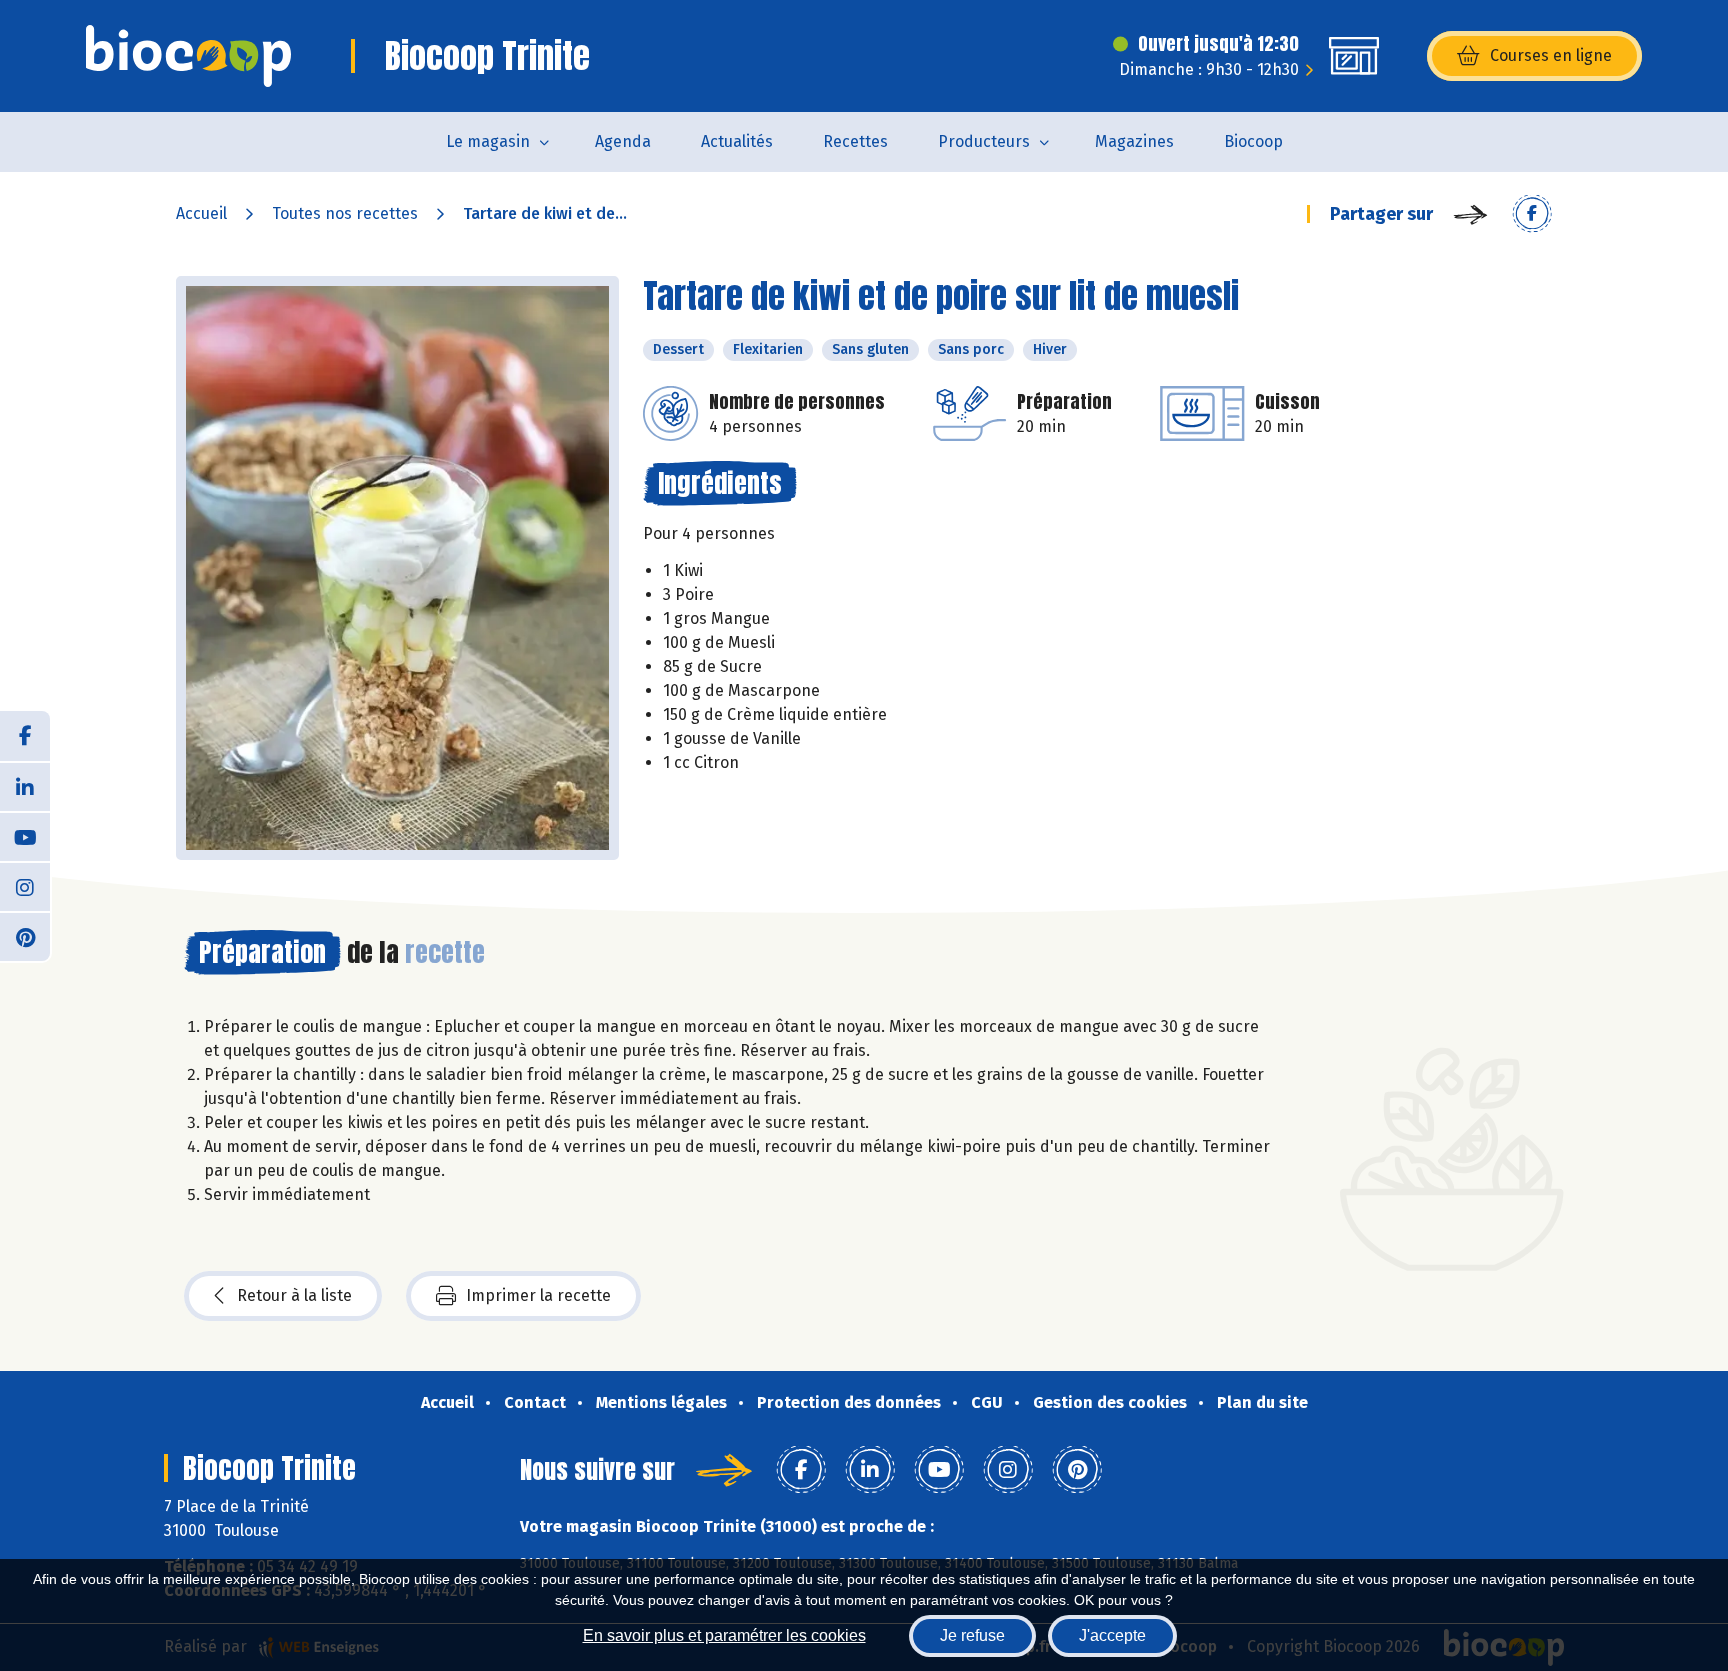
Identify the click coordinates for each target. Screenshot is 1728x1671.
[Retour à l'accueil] (188, 56)
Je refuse (972, 1635)
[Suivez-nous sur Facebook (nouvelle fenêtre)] (25, 736)
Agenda (623, 141)
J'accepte (1112, 1635)
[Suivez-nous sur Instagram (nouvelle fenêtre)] (25, 886)
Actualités (737, 141)
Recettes (855, 141)
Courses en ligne (1551, 55)
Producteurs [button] (984, 141)
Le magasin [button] (488, 141)
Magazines (1134, 141)
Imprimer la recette (538, 1295)
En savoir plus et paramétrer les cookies (724, 1635)
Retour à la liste (294, 1295)
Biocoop (1253, 141)
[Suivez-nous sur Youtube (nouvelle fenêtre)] (25, 836)
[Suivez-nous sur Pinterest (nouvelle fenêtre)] (25, 936)
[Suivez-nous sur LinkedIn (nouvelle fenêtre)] (25, 786)
